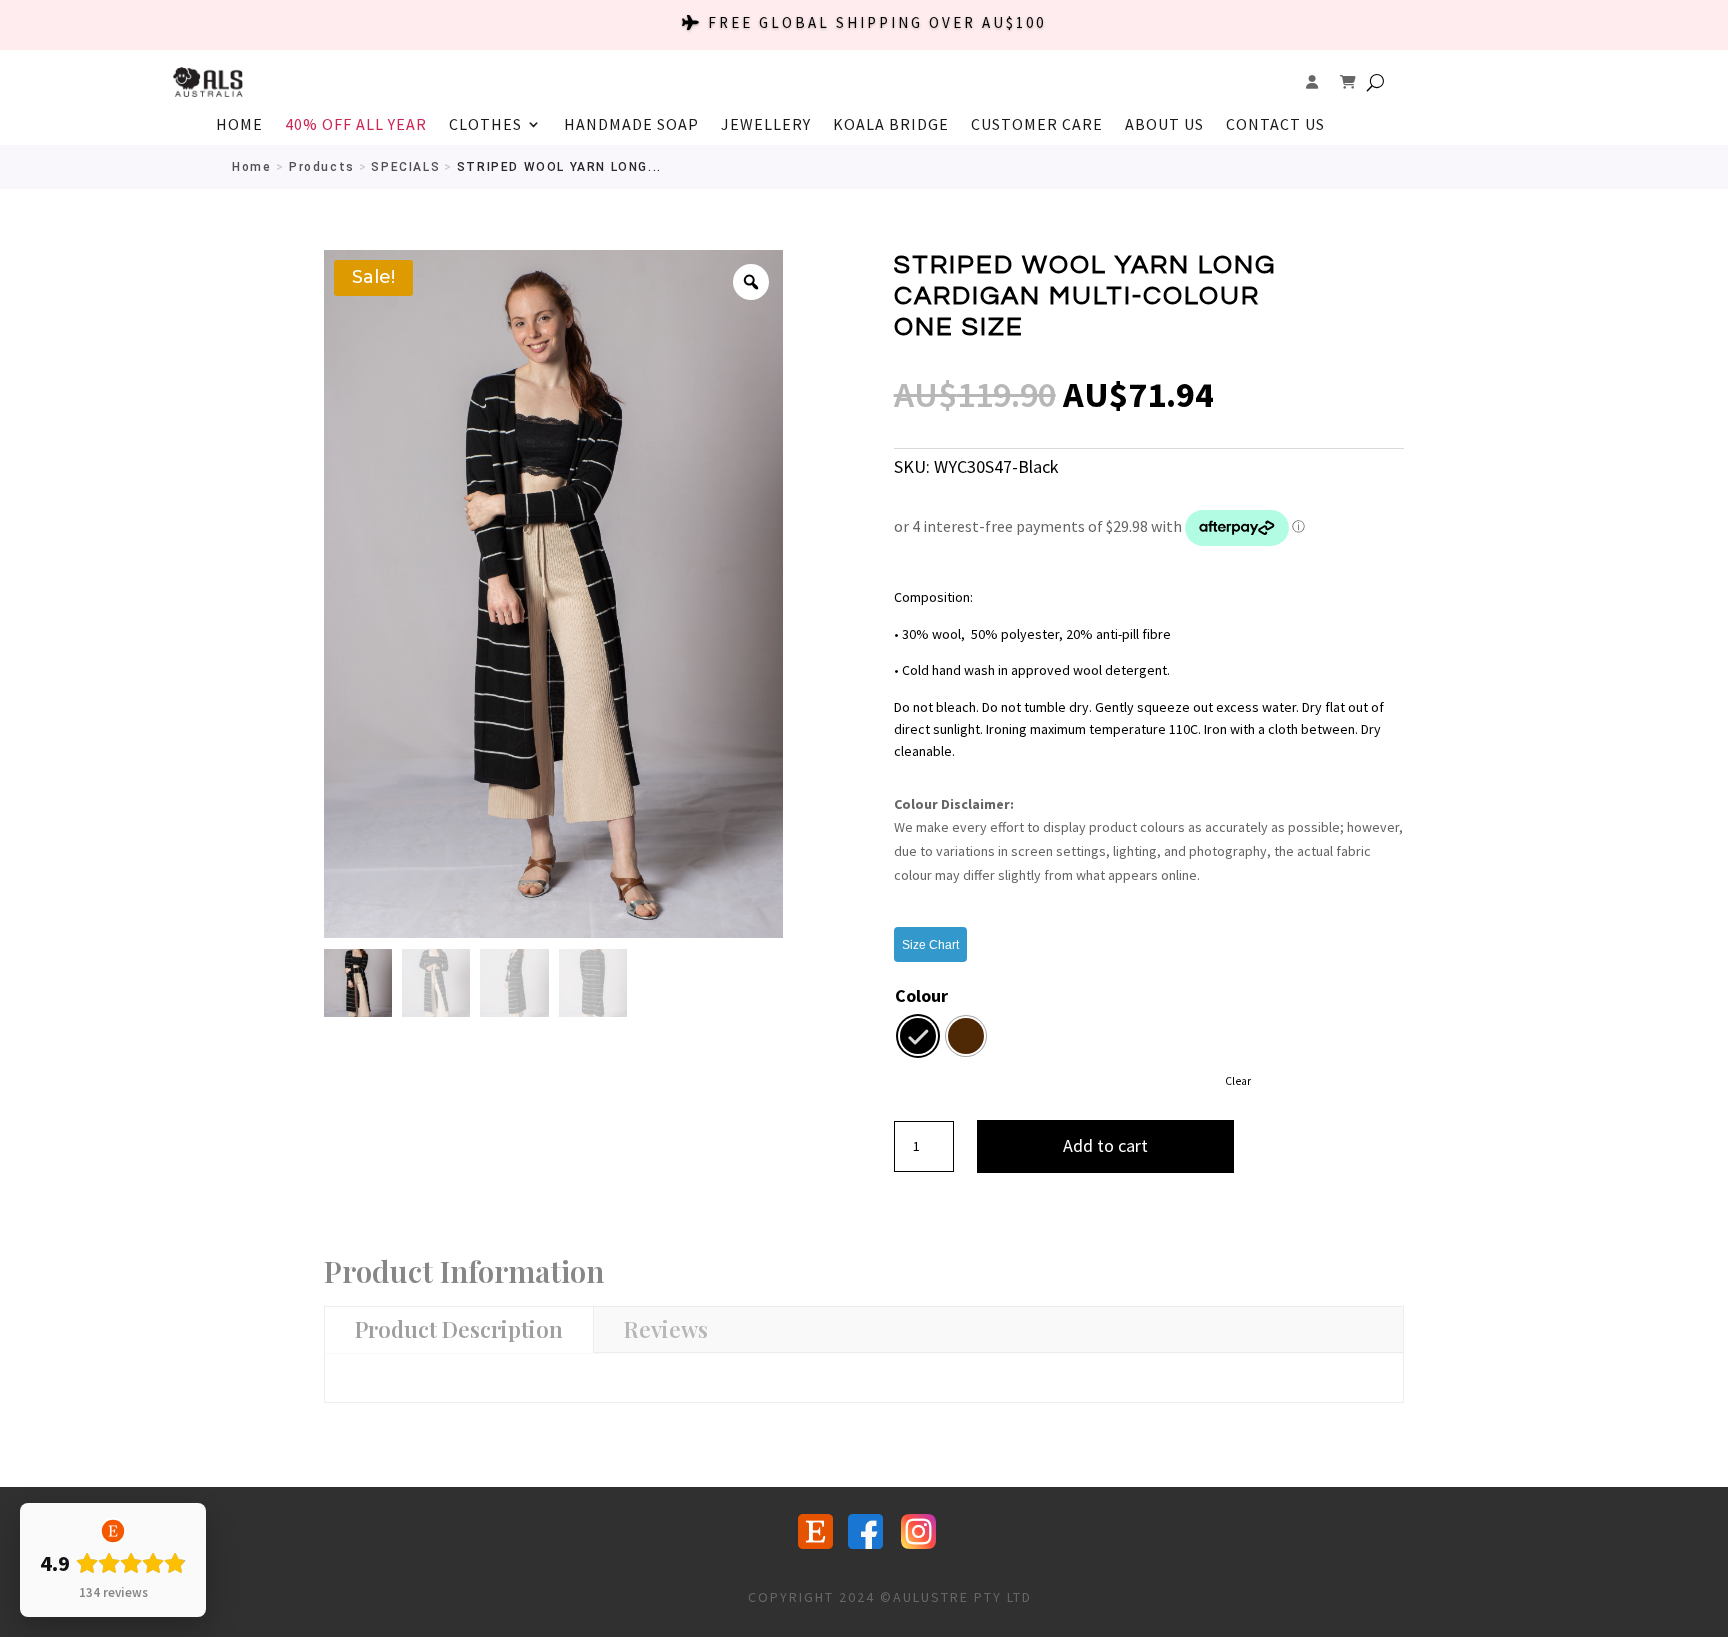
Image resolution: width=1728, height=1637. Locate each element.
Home (251, 167)
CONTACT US (1275, 125)
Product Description (459, 1329)
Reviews (666, 1329)
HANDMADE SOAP (631, 125)
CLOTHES (485, 125)
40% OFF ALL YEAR (356, 125)
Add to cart (1105, 1145)
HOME (239, 125)
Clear (1238, 1081)
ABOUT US (1164, 125)
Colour (921, 995)
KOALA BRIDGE (891, 125)
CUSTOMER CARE (1037, 125)
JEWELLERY (766, 125)
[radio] (918, 1036)
